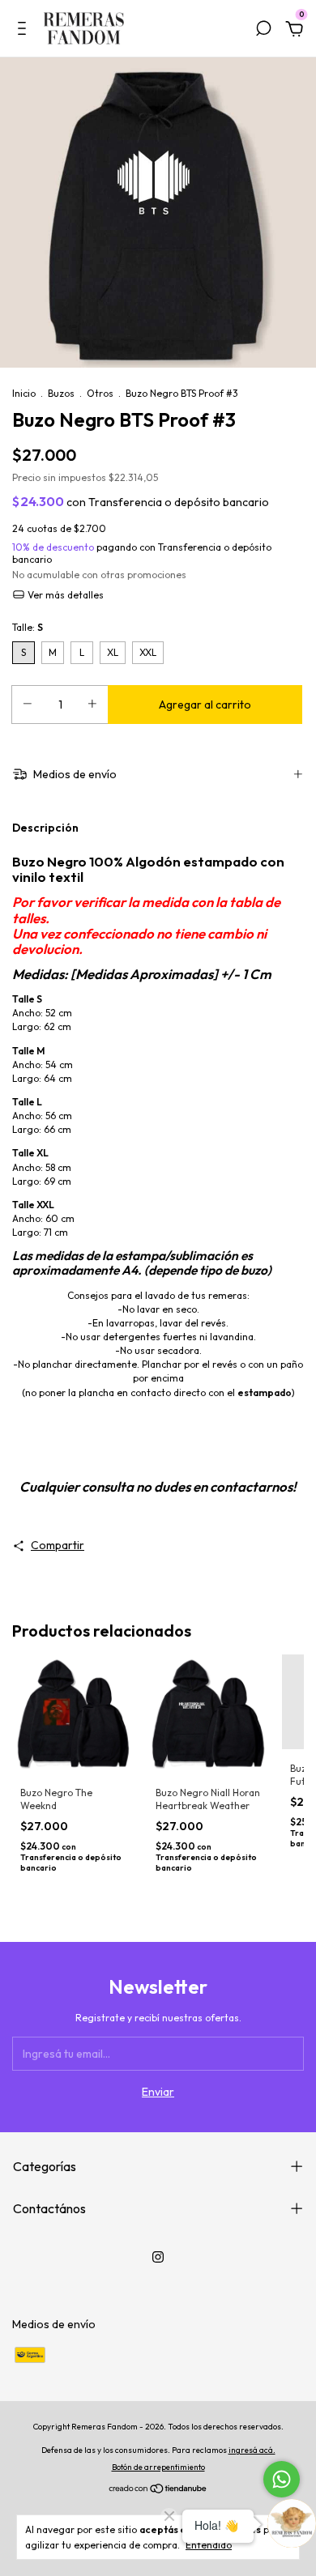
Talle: (28, 627)
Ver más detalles (64, 595)
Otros (100, 393)
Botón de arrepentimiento (158, 2467)
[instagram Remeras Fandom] (158, 2257)
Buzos (61, 393)
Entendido (209, 2545)
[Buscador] (263, 31)
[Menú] (25, 31)
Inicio (24, 393)
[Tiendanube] (158, 2490)
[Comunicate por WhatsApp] (282, 2479)
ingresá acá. (252, 2450)
